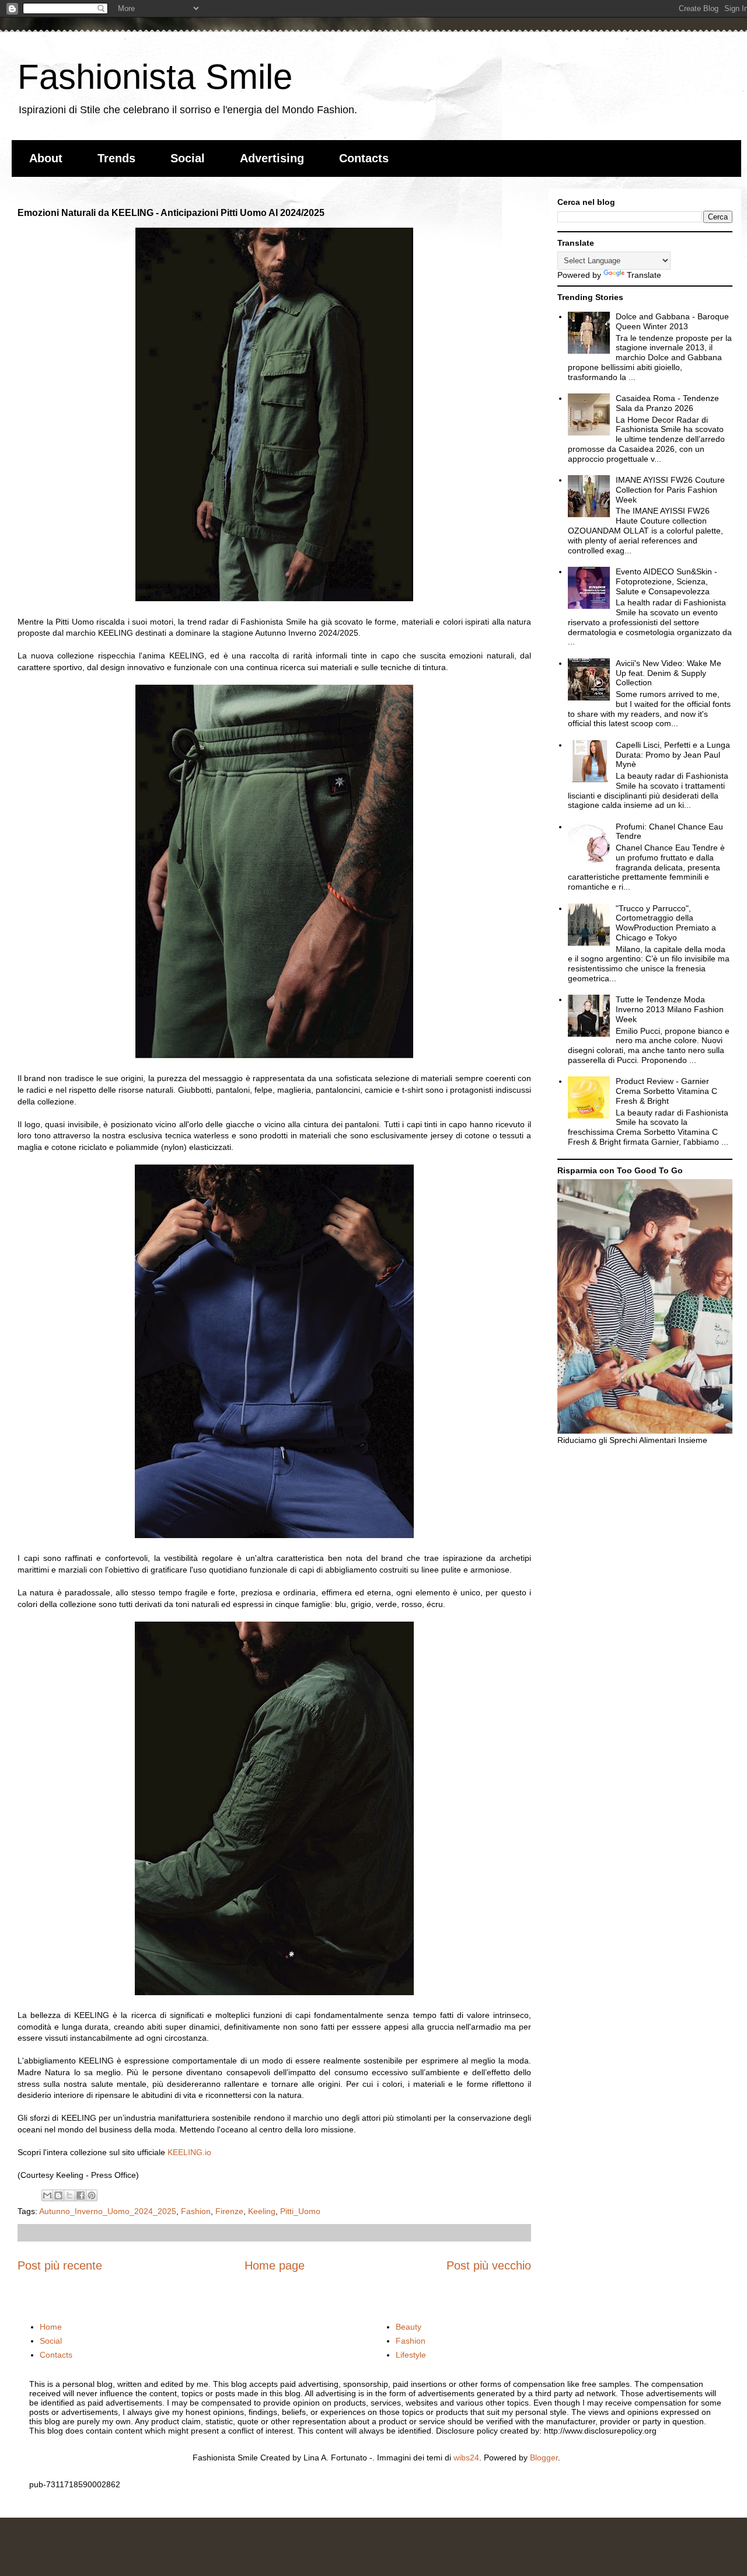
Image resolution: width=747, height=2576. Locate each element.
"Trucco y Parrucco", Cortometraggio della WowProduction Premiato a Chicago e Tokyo (666, 923)
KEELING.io (189, 2152)
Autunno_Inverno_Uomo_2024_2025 (108, 2211)
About (46, 158)
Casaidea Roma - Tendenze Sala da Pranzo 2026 (667, 403)
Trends (116, 158)
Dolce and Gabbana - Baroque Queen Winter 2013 (672, 321)
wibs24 (466, 2458)
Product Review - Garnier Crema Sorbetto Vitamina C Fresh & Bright (666, 1091)
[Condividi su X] (69, 2195)
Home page (275, 2265)
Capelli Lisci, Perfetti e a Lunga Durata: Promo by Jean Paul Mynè (673, 755)
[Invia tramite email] (47, 2195)
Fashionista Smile (155, 77)
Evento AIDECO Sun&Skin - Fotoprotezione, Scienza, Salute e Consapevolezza (666, 581)
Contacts (364, 158)
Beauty (409, 2327)
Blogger (544, 2458)
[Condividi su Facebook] (81, 2195)
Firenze (229, 2211)
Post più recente (60, 2265)
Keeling (262, 2211)
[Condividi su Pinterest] (92, 2195)
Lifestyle (411, 2355)
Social (188, 158)
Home (51, 2327)
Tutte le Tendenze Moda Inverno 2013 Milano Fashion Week (670, 1009)
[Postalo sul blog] (58, 2195)
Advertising (272, 158)
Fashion (196, 2211)
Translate (644, 275)
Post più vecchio (489, 2265)
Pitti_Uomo (300, 2211)
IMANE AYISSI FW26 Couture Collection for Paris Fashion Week (670, 490)
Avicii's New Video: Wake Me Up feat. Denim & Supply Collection (669, 673)
